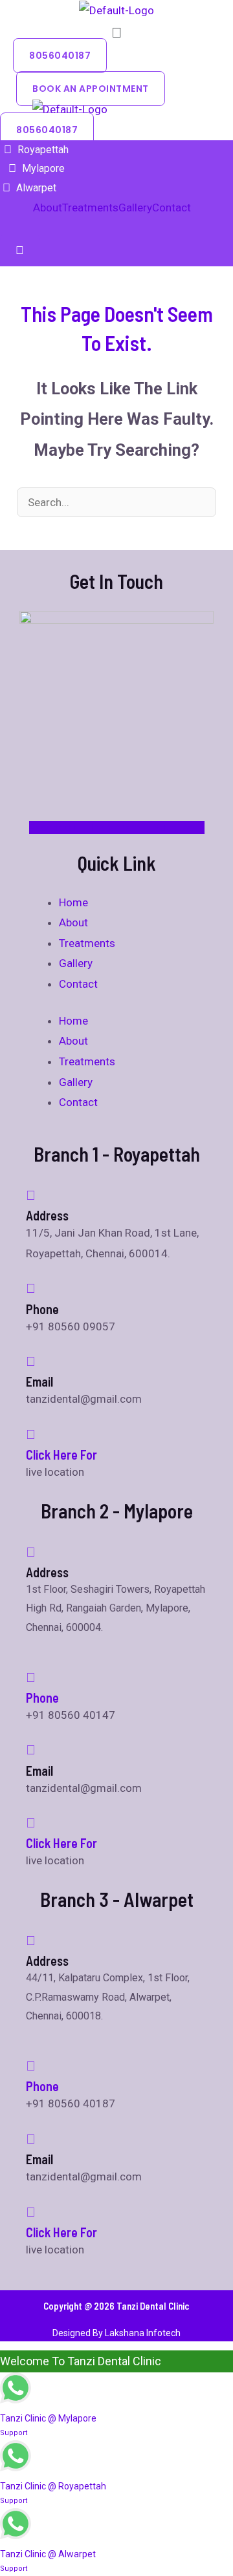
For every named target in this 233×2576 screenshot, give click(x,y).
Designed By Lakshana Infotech (116, 2333)
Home (73, 902)
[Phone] (31, 1677)
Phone (42, 1698)
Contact (172, 208)
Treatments (90, 208)
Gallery (135, 208)
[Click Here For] (31, 1434)
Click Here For (61, 1454)
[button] (116, 33)
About (48, 208)
